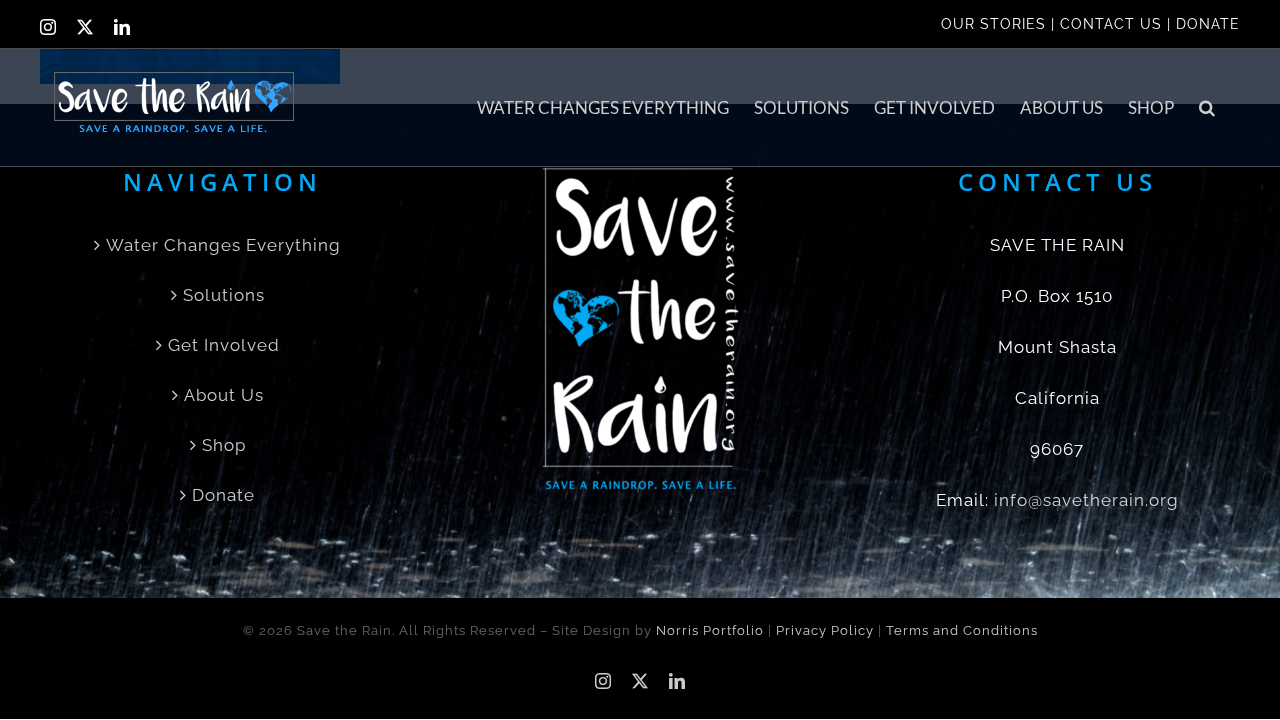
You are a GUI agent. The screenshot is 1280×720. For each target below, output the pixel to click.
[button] (1207, 107)
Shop (224, 445)
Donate (223, 495)
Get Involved (224, 345)
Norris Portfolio (710, 630)
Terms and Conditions (962, 630)
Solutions (224, 295)
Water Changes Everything (223, 245)
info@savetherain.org (1086, 500)
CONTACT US (1111, 24)
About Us (224, 395)
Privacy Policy (825, 630)
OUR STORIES (993, 24)
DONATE (1208, 24)
